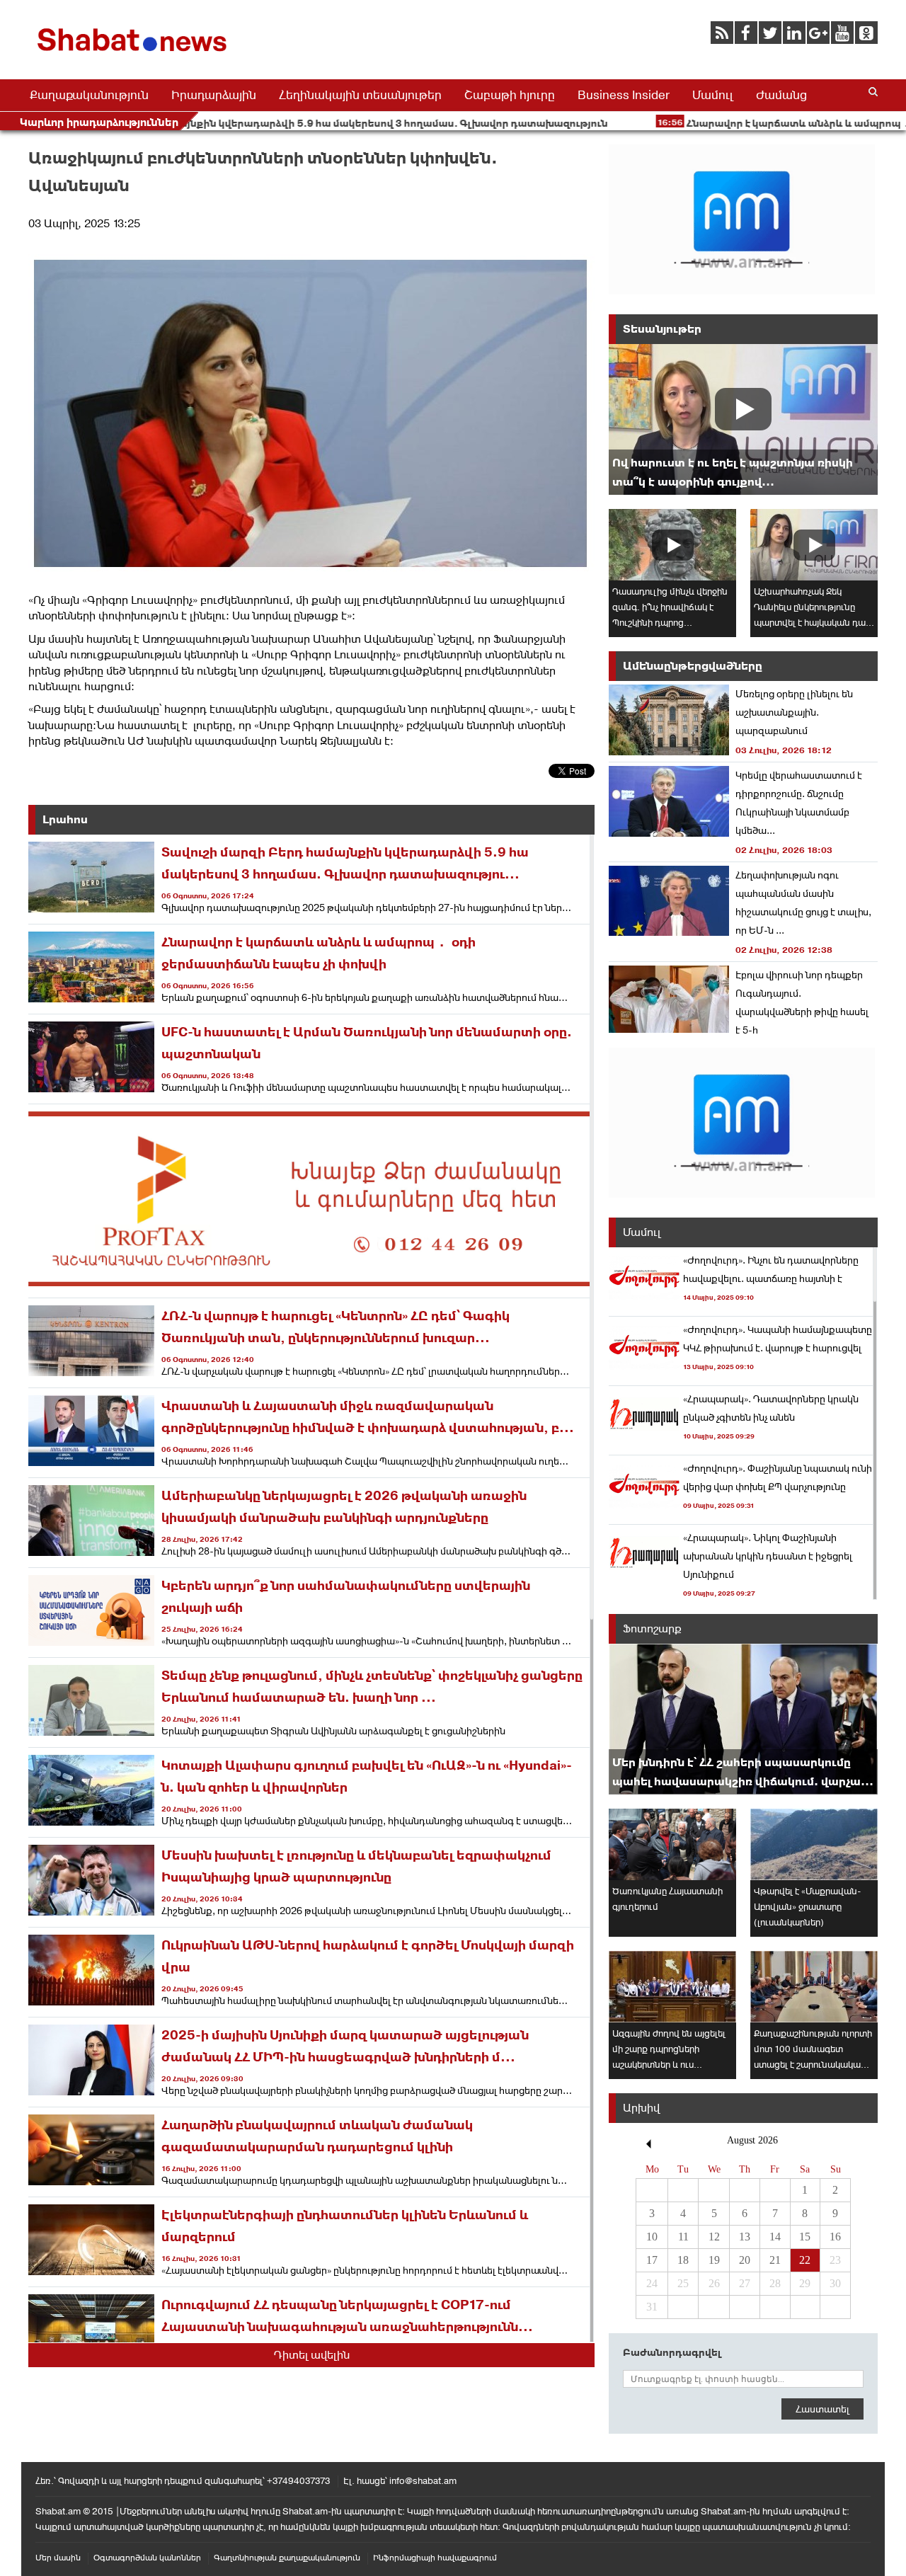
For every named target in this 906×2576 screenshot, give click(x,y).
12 (714, 2237)
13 (745, 2237)
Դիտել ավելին (312, 2355)
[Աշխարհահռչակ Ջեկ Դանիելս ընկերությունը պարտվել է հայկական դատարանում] (814, 545)
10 (652, 2237)
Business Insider (624, 95)
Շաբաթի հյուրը (510, 95)
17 (652, 2260)
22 (805, 2260)
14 (775, 2237)
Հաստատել (822, 2409)
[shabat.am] (134, 54)
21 (775, 2260)
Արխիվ (641, 2108)
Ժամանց (781, 95)
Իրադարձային (214, 95)
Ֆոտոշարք (652, 1628)
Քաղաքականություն (89, 95)
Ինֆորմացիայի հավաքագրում (435, 2558)
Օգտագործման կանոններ (147, 2558)
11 (683, 2237)
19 (714, 2260)
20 (745, 2260)
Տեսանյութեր (662, 329)
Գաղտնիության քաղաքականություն (287, 2558)
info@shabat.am (423, 2481)
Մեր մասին (58, 2558)
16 (835, 2237)
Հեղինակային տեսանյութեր (360, 95)
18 (683, 2260)
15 (805, 2237)
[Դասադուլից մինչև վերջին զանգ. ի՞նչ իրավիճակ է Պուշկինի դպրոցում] (672, 545)
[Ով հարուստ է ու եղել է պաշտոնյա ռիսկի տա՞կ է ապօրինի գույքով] (743, 419)
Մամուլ (713, 95)
